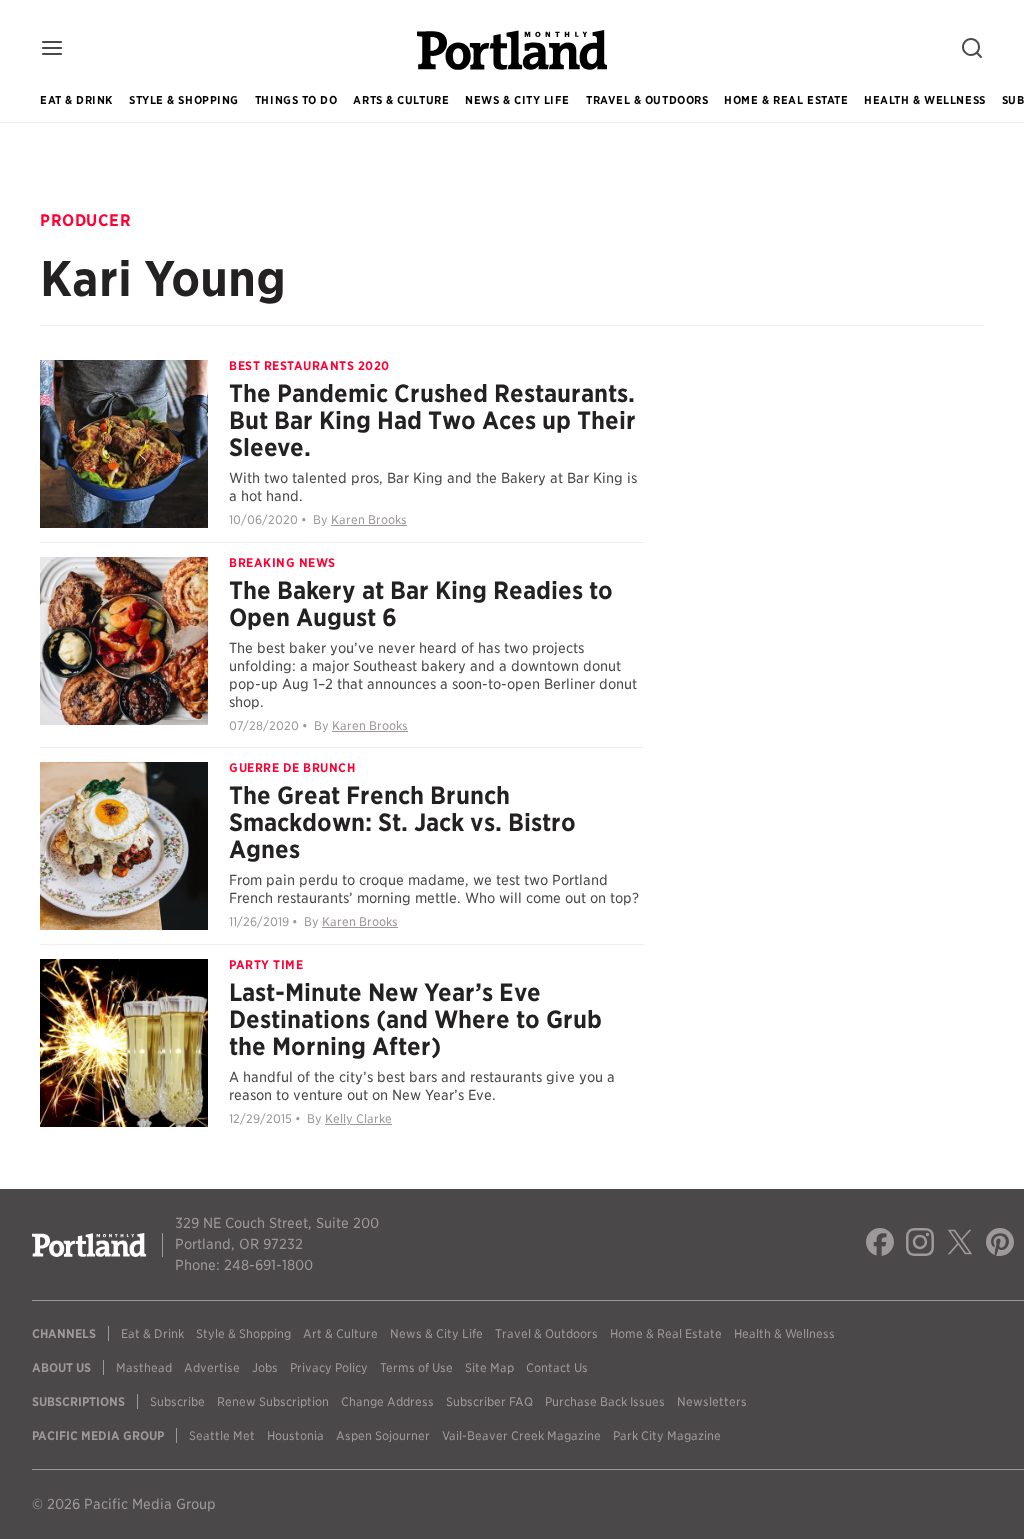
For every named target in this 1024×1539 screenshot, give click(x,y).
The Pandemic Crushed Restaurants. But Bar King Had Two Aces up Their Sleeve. (432, 420)
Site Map (489, 1367)
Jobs (265, 1367)
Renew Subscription (273, 1401)
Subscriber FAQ (489, 1401)
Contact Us (557, 1367)
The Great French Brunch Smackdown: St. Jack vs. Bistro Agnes (402, 822)
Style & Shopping (184, 100)
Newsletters (712, 1401)
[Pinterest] (1000, 1245)
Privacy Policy (329, 1367)
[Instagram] (920, 1245)
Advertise (212, 1367)
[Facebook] (880, 1245)
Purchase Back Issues (605, 1401)
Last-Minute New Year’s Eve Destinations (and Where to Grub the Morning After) (415, 1019)
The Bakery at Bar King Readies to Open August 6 (421, 604)
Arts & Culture (401, 100)
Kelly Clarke (358, 1118)
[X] (960, 1245)
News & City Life (517, 100)
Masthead (144, 1367)
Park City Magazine (667, 1435)
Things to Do (296, 100)
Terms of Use (416, 1367)
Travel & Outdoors (647, 100)
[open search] (972, 49)
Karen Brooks (369, 519)
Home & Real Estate (786, 100)
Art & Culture (340, 1333)
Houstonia (295, 1435)
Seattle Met (222, 1435)
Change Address (387, 1401)
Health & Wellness (924, 100)
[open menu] (52, 49)
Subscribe (177, 1401)
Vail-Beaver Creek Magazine (521, 1435)
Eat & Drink (76, 100)
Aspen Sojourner (383, 1435)
